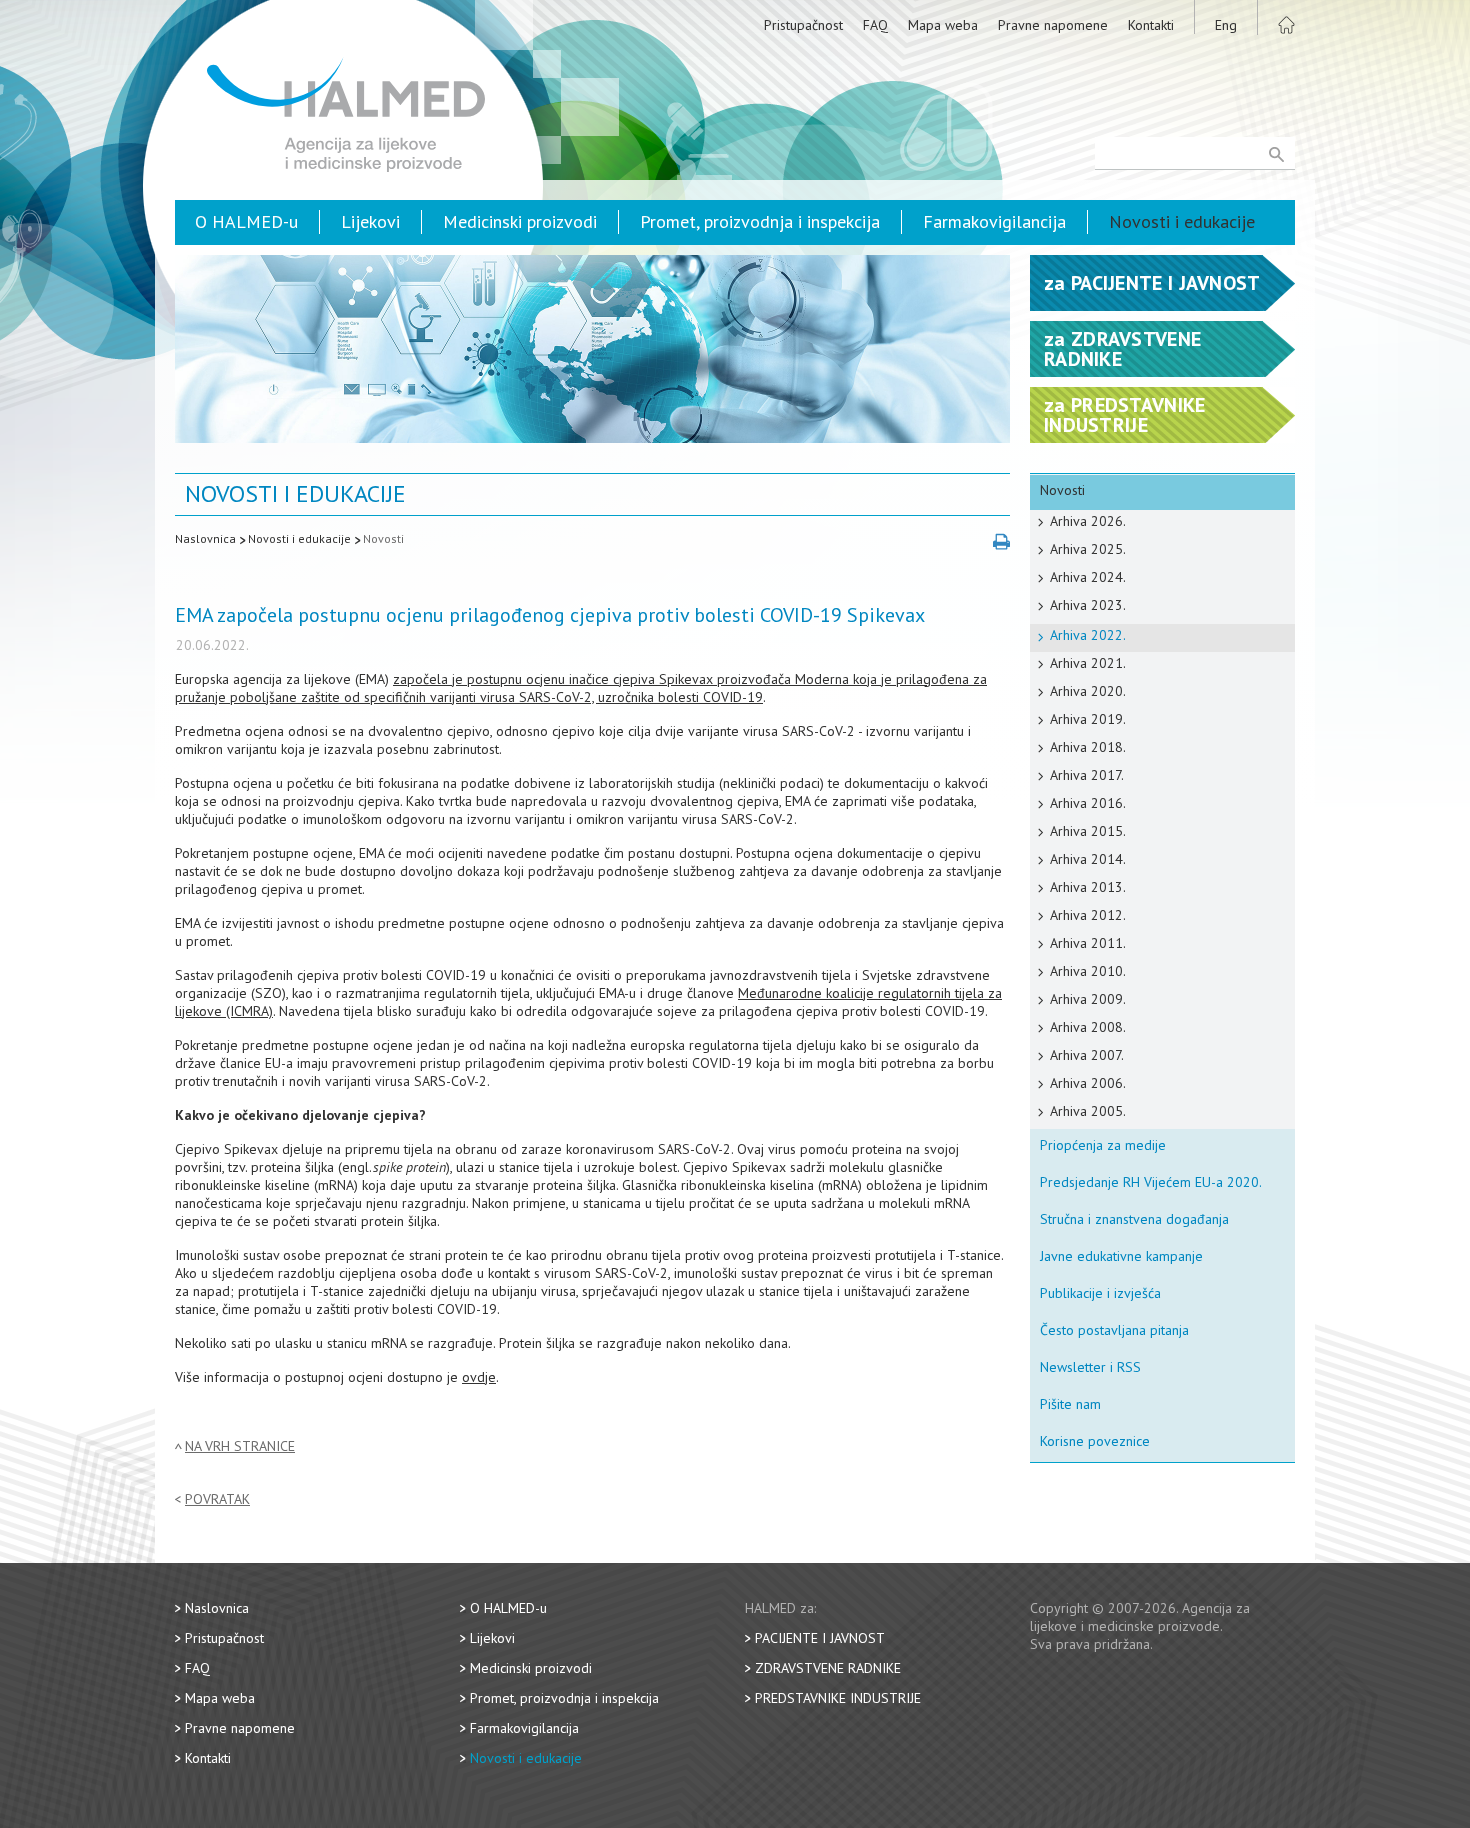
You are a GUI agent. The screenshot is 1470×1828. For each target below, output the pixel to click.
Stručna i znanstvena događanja (1134, 1219)
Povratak (217, 1499)
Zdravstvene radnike (828, 1668)
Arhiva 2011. (1088, 943)
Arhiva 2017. (1087, 775)
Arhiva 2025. (1088, 549)
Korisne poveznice (1095, 1441)
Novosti (383, 538)
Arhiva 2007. (1087, 1055)
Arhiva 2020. (1088, 691)
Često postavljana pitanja (1114, 1330)
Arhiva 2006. (1088, 1083)
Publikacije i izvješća (1100, 1293)
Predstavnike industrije (838, 1698)
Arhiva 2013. (1088, 887)
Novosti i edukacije (1182, 221)
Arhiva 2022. (1088, 635)
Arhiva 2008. (1088, 1027)
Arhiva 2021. (1088, 663)
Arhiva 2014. (1088, 859)
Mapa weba (943, 25)
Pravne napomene (1053, 25)
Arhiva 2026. (1088, 521)
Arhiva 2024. (1088, 577)
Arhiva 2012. (1088, 915)
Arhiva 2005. (1088, 1111)
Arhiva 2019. (1088, 719)
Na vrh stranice (240, 1446)
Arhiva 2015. (1088, 831)
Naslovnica (205, 538)
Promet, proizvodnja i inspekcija (760, 221)
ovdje (479, 1377)
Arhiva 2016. (1088, 803)
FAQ (875, 25)
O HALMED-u (246, 221)
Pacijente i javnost (820, 1638)
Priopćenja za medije (1103, 1145)
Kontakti (1151, 25)
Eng (1226, 25)
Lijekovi (370, 221)
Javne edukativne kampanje (1121, 1256)
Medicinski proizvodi (520, 221)
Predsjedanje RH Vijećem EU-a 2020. (1151, 1182)
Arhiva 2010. (1088, 971)
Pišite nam (1070, 1404)
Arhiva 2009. (1088, 999)
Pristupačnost (803, 25)
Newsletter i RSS (1090, 1367)
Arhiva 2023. (1088, 605)
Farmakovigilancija (994, 221)
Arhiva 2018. (1088, 747)
